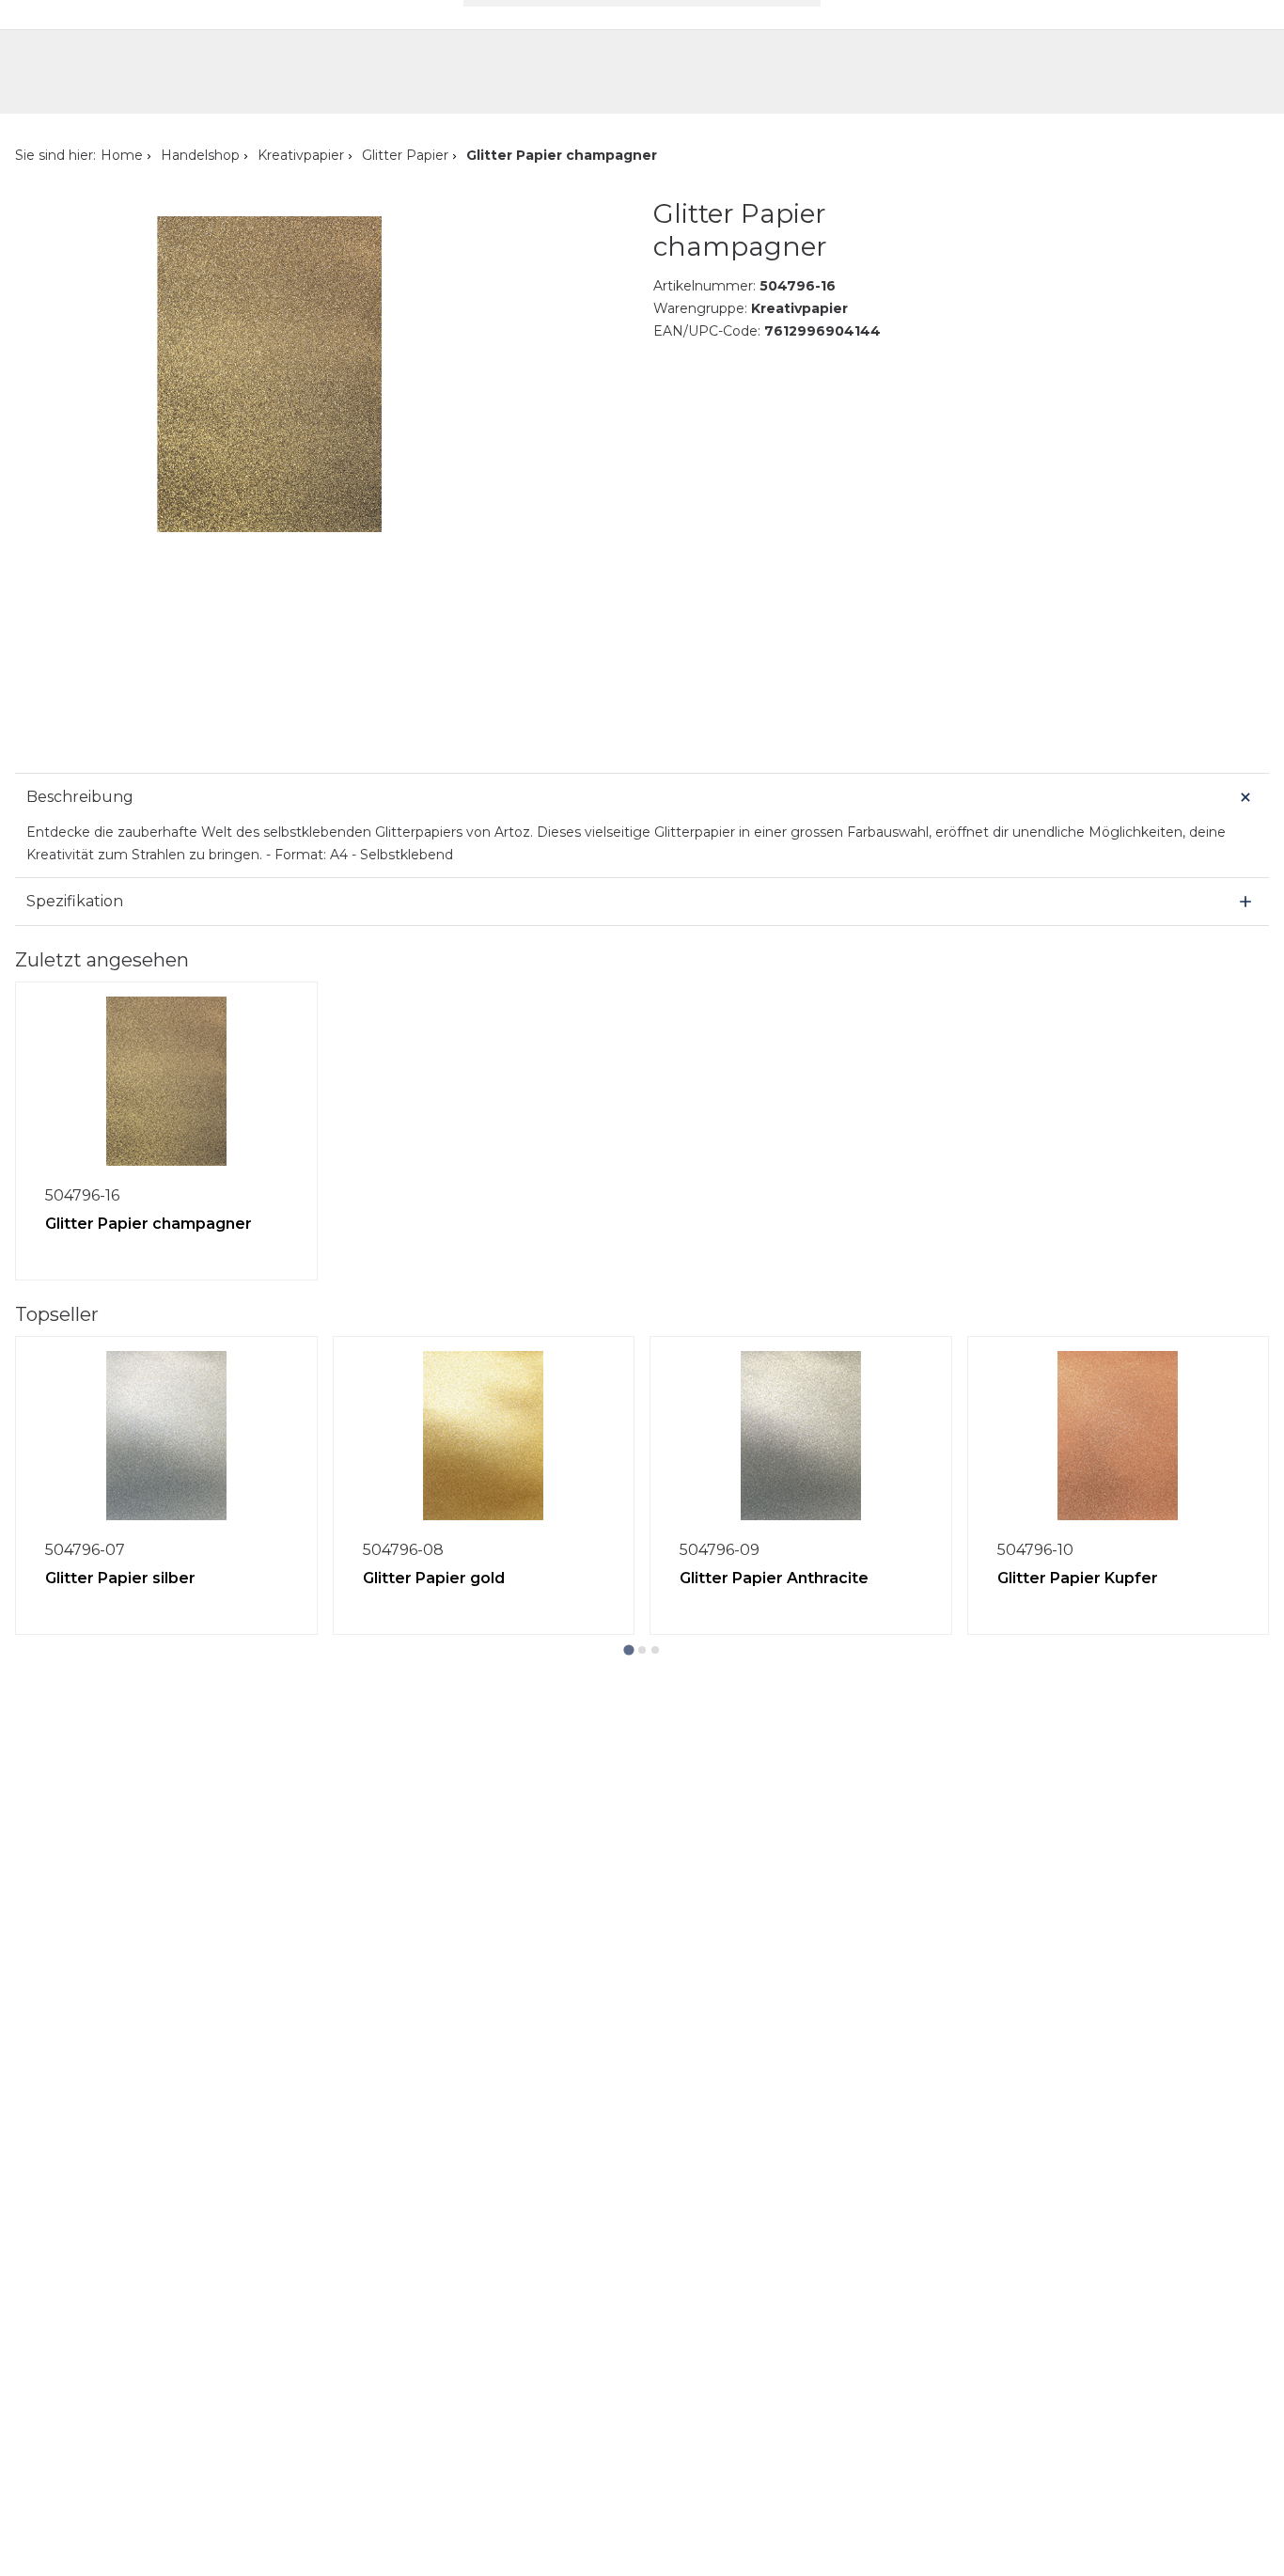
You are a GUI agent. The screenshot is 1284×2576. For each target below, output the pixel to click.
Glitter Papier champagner (149, 1224)
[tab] (628, 1649)
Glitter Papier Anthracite (774, 1578)
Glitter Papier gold (434, 1578)
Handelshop (200, 155)
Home (122, 155)
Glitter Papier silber (120, 1578)
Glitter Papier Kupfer (1078, 1578)
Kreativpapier (301, 155)
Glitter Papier (405, 155)
